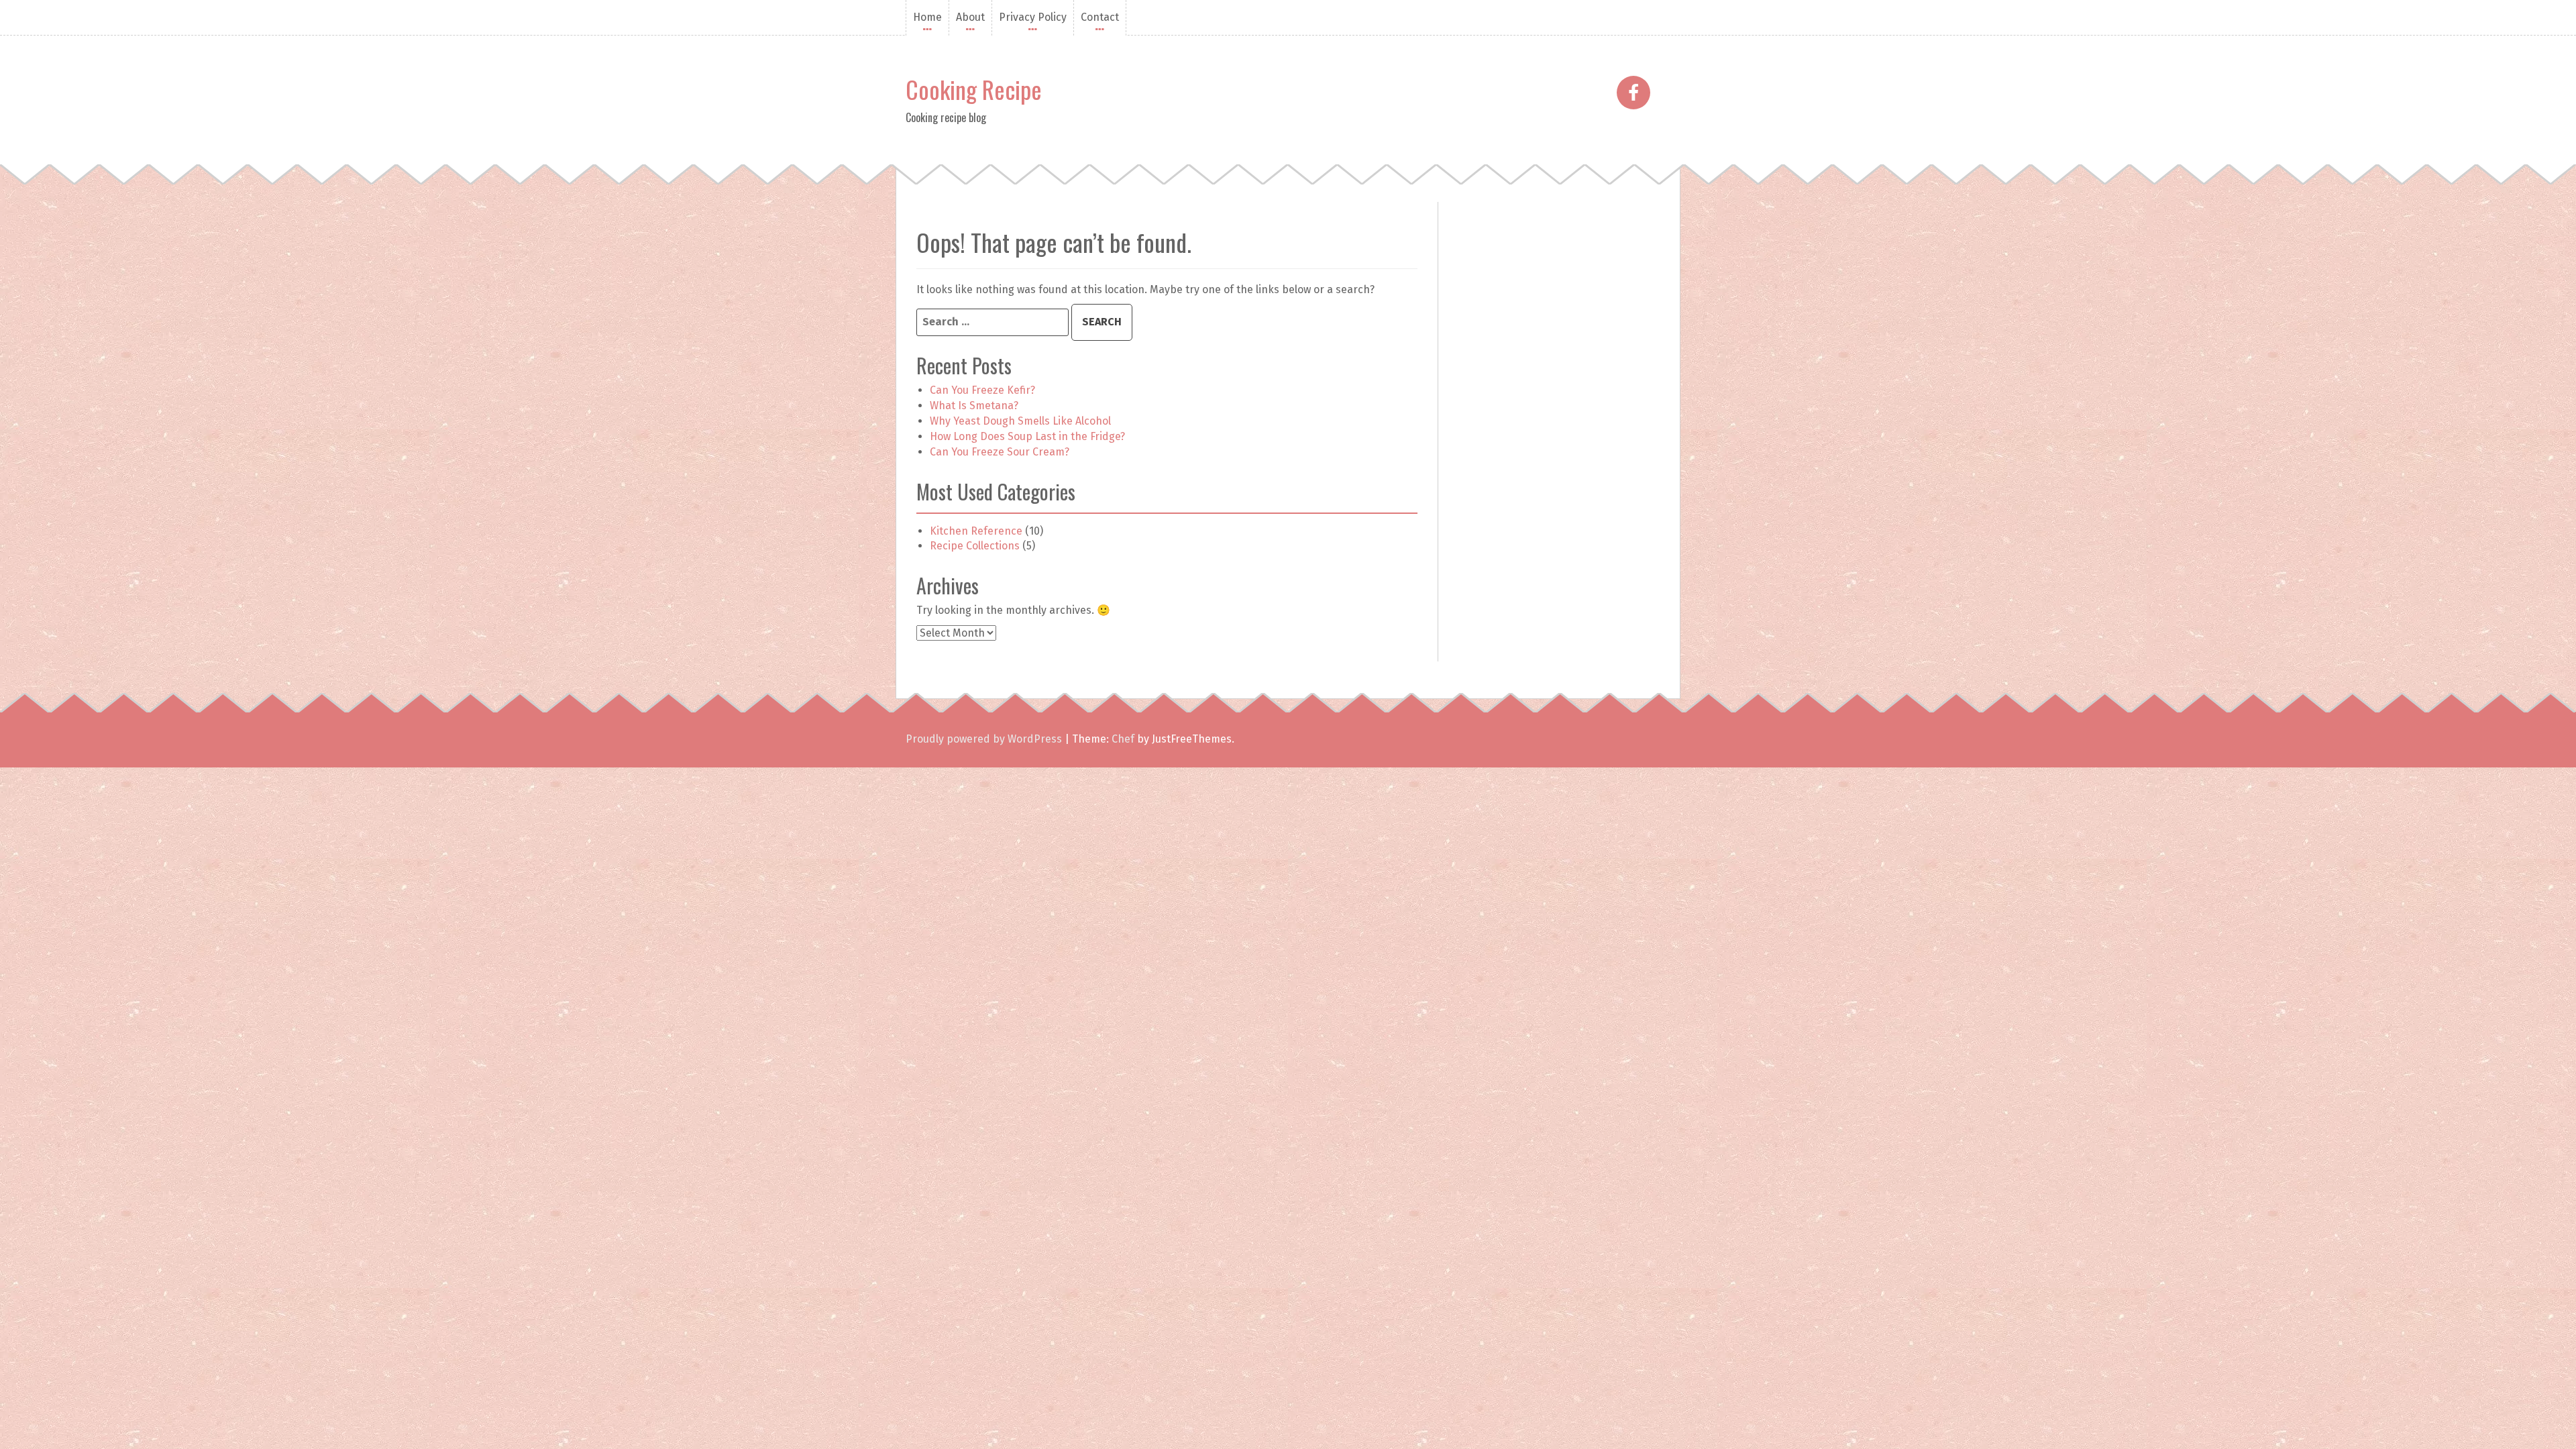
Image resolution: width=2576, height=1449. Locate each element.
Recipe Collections (975, 546)
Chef (1123, 739)
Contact (1100, 17)
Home (927, 17)
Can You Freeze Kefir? (982, 390)
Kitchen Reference (976, 531)
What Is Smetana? (974, 406)
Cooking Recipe (974, 89)
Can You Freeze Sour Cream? (1000, 452)
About (970, 17)
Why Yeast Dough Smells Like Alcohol (1020, 421)
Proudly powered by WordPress (984, 739)
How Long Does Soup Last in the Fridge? (1027, 436)
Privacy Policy (1033, 17)
